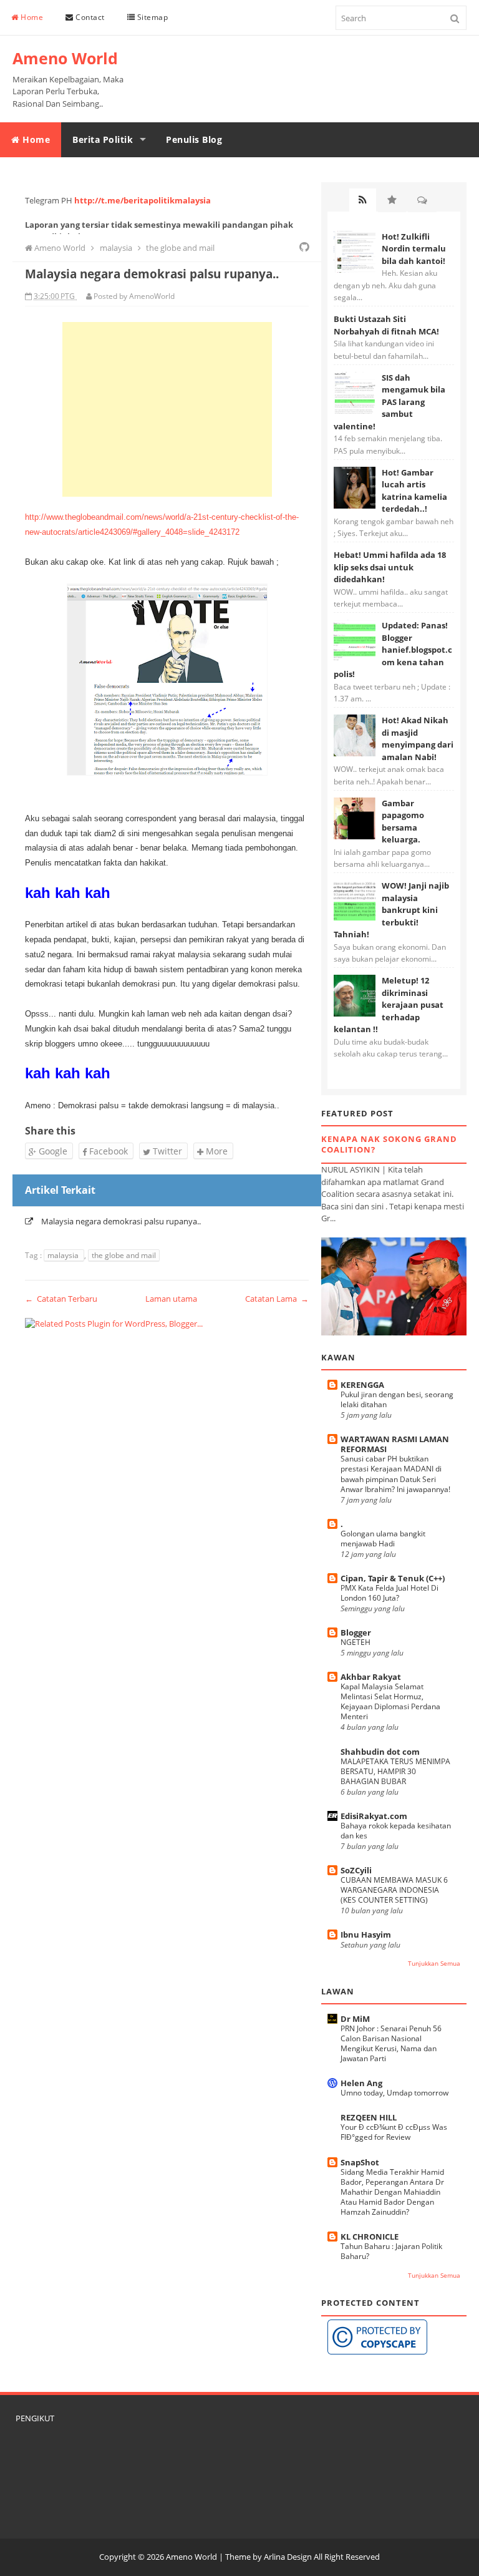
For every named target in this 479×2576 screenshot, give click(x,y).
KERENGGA (362, 1385)
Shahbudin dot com (380, 1752)
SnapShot (360, 2162)
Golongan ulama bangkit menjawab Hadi (383, 1539)
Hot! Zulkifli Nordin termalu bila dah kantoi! (414, 249)
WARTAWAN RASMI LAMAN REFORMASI (395, 1444)
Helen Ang (361, 2083)
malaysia (64, 1255)
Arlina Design (288, 2557)
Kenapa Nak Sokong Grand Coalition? (389, 1144)
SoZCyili (356, 1870)
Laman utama (171, 1299)
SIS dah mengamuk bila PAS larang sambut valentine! (389, 402)
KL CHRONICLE (370, 2237)
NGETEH (356, 1642)
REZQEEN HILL (369, 2117)
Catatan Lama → (277, 1299)
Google (52, 1151)
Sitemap (151, 17)
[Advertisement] (167, 409)
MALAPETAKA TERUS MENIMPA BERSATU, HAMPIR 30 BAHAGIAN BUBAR (395, 1771)
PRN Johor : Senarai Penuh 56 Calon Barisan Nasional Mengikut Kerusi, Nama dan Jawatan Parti (391, 2043)
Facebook (107, 1151)
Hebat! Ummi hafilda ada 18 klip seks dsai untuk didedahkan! (390, 567)
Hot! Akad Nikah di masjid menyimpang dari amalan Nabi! (418, 739)
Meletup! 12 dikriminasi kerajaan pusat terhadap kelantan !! (389, 1005)
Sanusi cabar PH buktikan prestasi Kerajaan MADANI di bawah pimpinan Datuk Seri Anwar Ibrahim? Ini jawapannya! (395, 1474)
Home (31, 17)
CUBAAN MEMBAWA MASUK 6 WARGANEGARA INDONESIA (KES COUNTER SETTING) (394, 1890)
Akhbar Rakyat (371, 1677)
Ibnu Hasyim (366, 1934)
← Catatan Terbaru (61, 1299)
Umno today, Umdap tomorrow (394, 2093)
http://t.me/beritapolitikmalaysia (143, 200)
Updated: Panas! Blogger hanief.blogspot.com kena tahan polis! (393, 650)
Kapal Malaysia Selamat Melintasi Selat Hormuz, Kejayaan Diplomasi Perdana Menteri (390, 1701)
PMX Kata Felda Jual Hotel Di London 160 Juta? (389, 1593)
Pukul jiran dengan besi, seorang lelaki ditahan (397, 1399)
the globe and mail (124, 1255)
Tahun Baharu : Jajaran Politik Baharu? (391, 2251)
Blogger (356, 1632)
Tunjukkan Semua (434, 1964)
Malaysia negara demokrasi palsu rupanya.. (121, 1221)
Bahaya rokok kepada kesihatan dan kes (396, 1831)
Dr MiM (355, 2019)
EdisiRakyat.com (374, 1816)
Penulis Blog (194, 139)
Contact (89, 17)
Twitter (166, 1151)
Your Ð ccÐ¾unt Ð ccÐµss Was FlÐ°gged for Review (394, 2132)
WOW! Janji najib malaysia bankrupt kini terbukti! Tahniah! (391, 910)
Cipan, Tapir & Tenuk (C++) (393, 1578)
